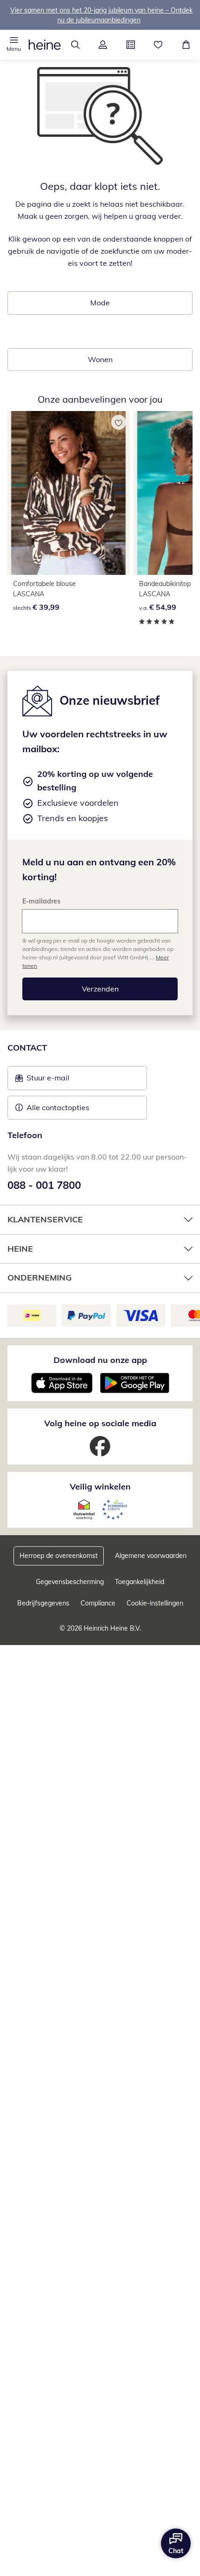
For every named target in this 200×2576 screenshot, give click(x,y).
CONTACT (27, 1048)
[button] (14, 45)
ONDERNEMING (40, 1278)
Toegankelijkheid (140, 1582)
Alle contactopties (58, 1107)
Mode (100, 303)
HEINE (20, 1249)
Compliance (98, 1603)
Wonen (100, 359)
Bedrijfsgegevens (43, 1603)
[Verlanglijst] (159, 45)
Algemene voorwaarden (151, 1556)
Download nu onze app (100, 1360)
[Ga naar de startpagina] (45, 45)
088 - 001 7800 (44, 1185)
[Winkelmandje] (186, 45)
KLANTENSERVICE (45, 1219)
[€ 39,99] (69, 493)
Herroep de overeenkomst (59, 1556)
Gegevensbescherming (70, 1582)
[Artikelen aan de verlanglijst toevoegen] (119, 422)
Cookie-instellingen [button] (155, 1603)
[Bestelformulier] (131, 45)
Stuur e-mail (47, 1080)
